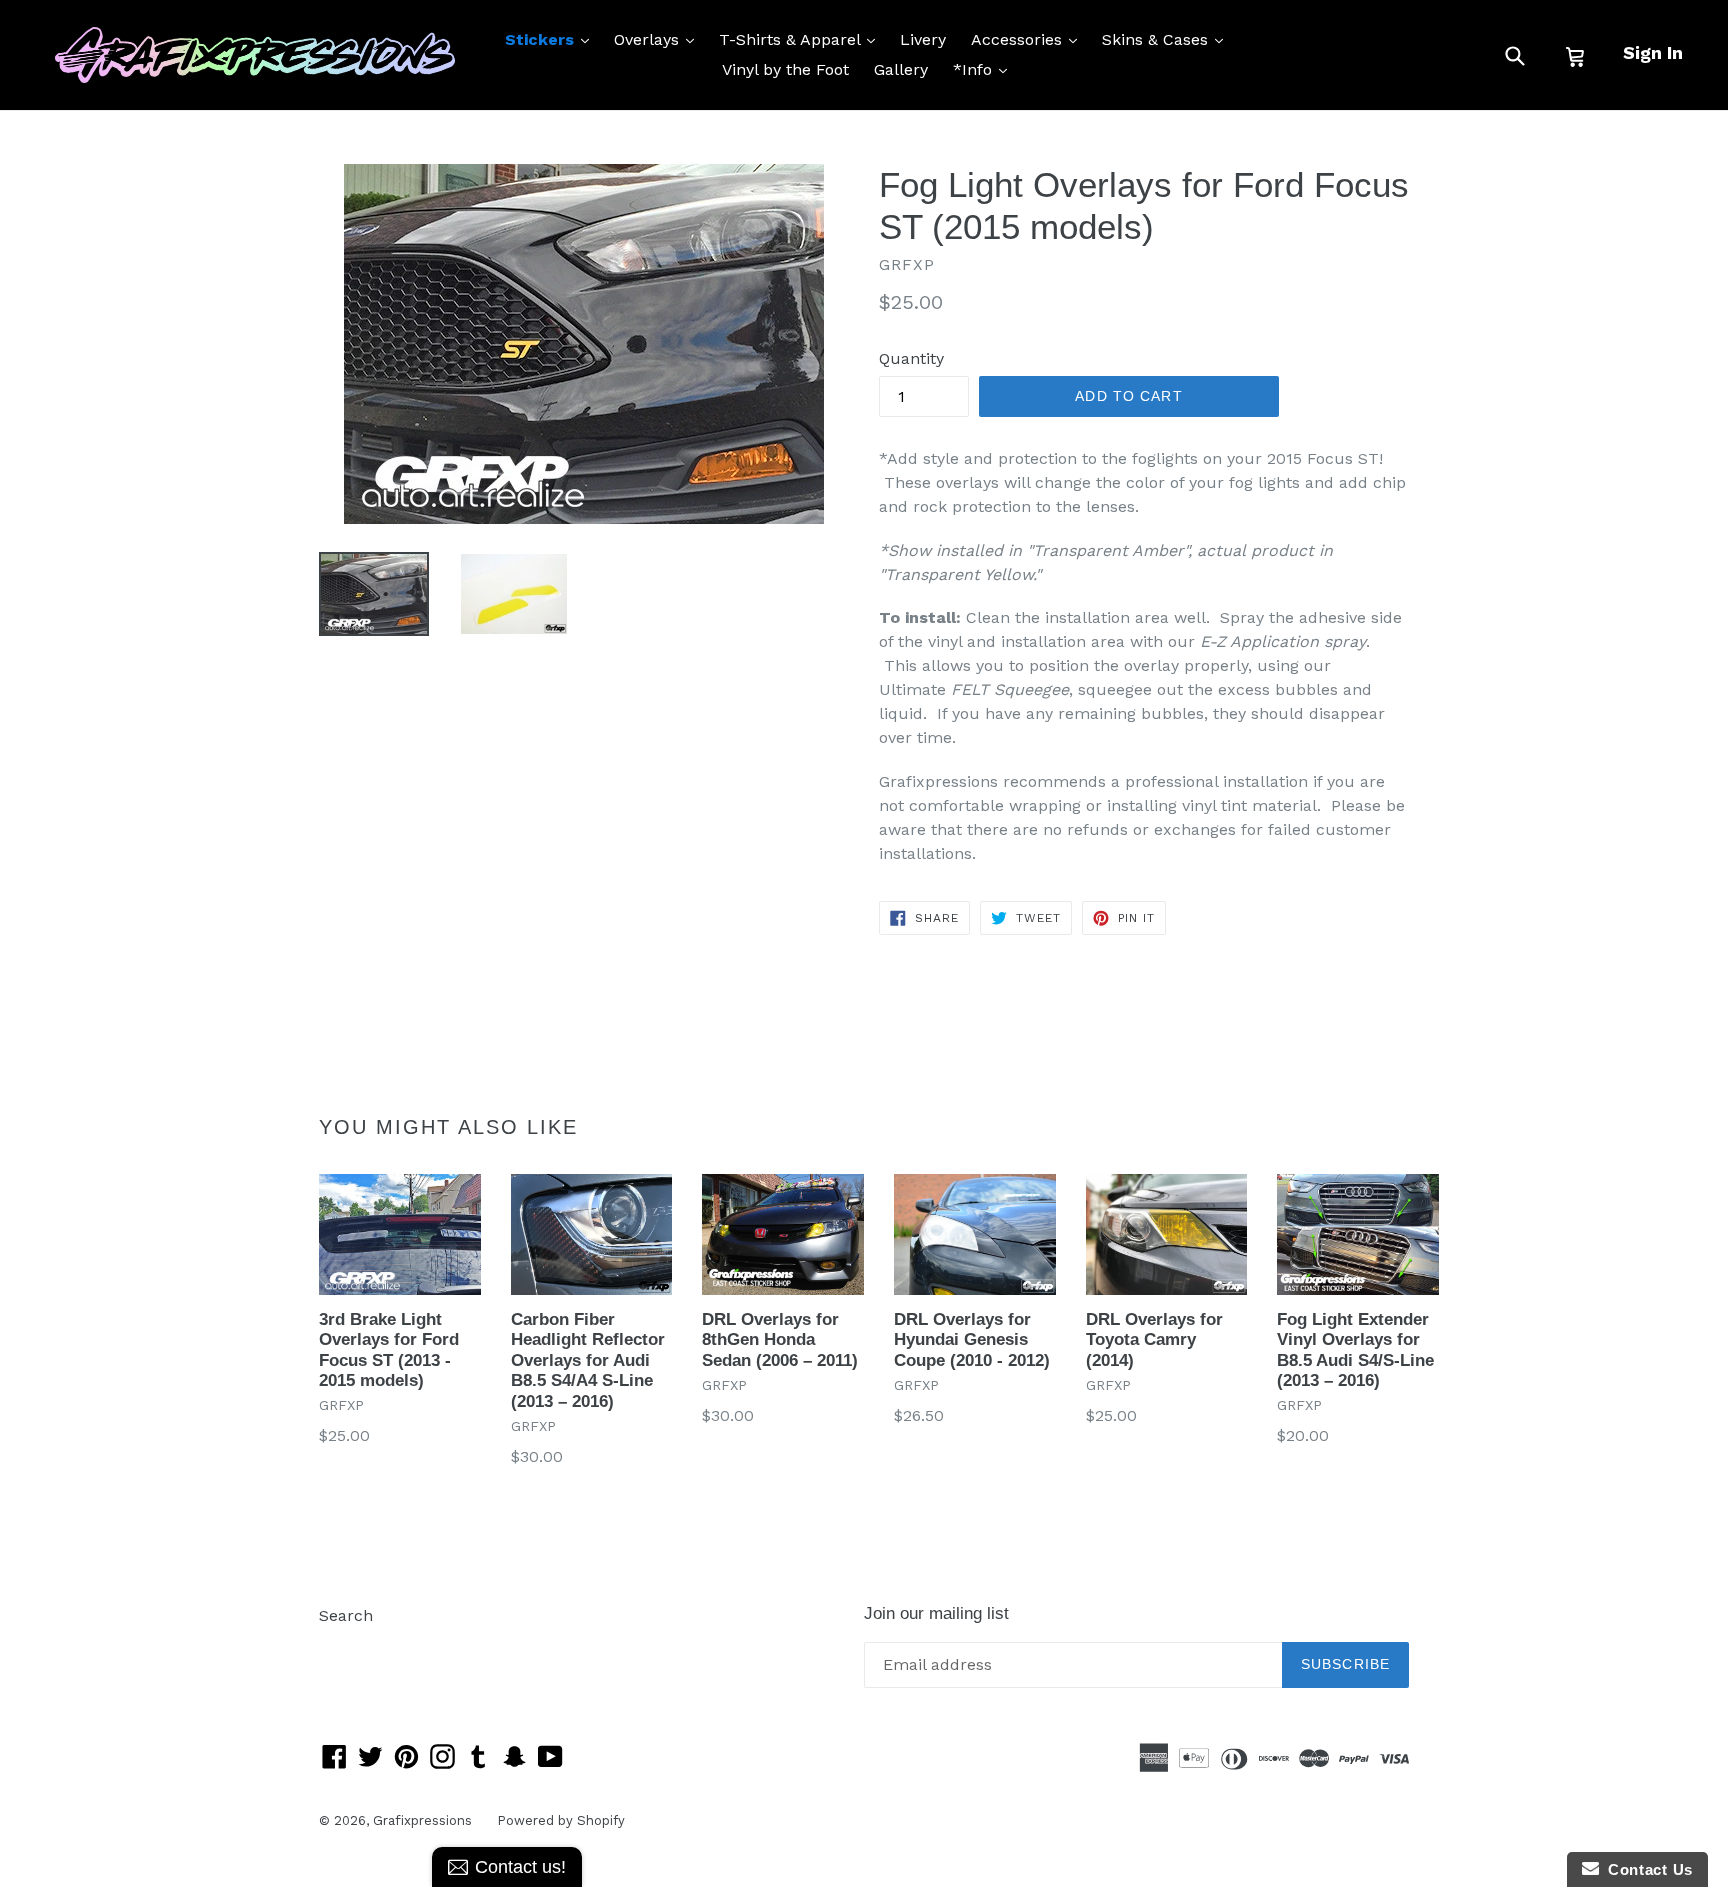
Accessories (1029, 39)
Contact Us (1646, 1869)
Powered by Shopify (561, 1820)
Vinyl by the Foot (785, 69)
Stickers (552, 39)
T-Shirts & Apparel (802, 39)
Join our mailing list (936, 1613)
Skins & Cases (1167, 39)
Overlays (659, 39)
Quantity (911, 358)
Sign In (1653, 52)
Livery (923, 39)
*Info (985, 69)
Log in (342, 1645)
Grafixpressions (422, 1820)
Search (346, 1615)
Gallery (901, 69)
